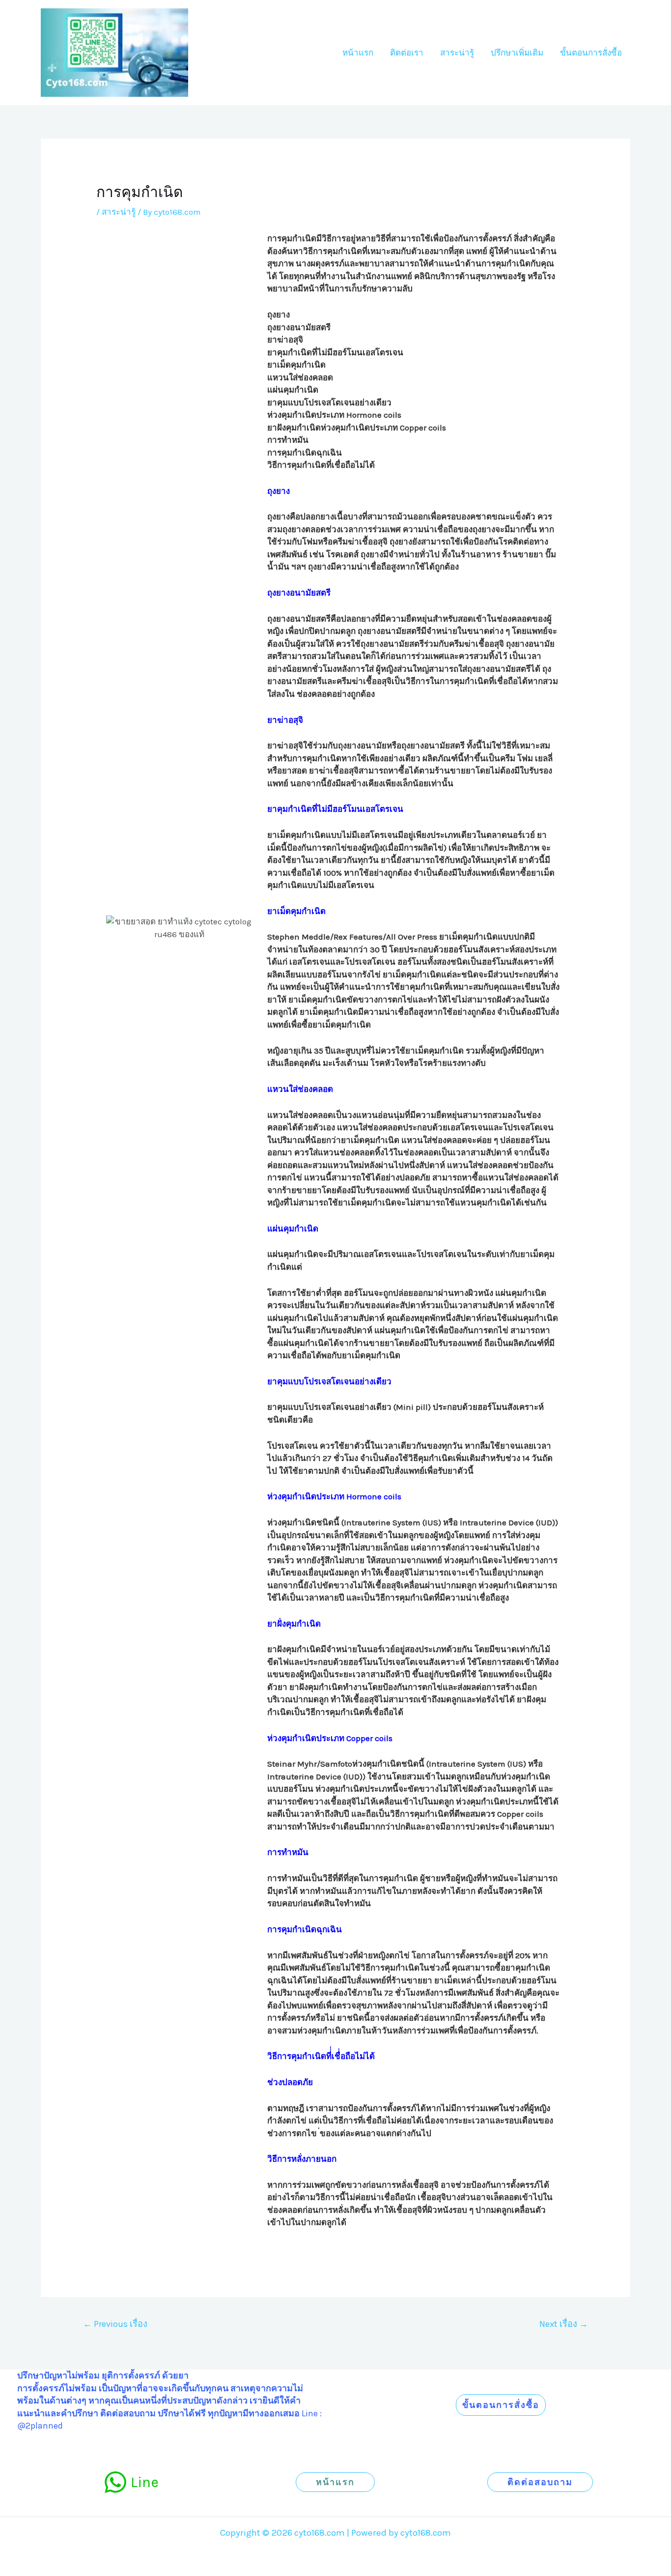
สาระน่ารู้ (457, 53)
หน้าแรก (358, 53)
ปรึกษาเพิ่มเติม (517, 53)
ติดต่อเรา (407, 53)
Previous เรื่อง (115, 2324)
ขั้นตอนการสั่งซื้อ (591, 53)
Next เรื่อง (564, 2324)
